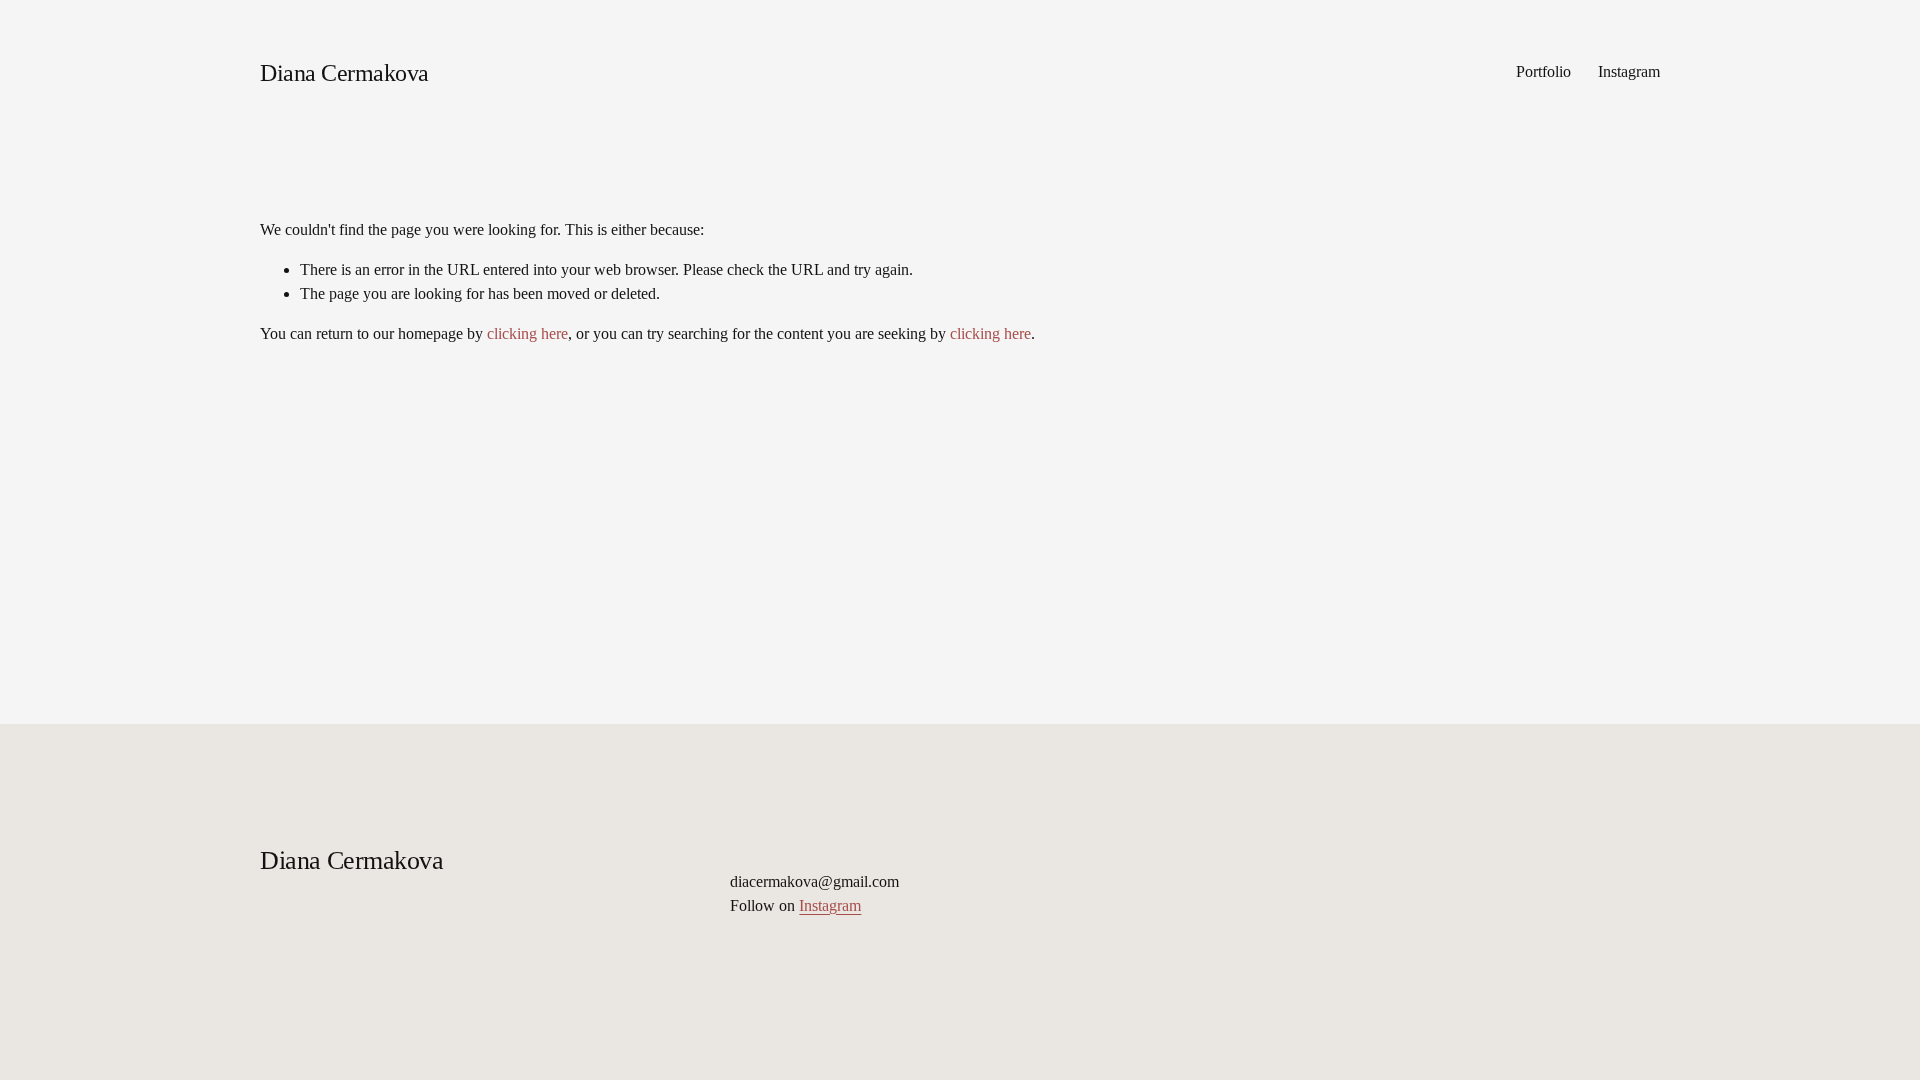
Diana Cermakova (344, 72)
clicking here (527, 333)
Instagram (1629, 71)
